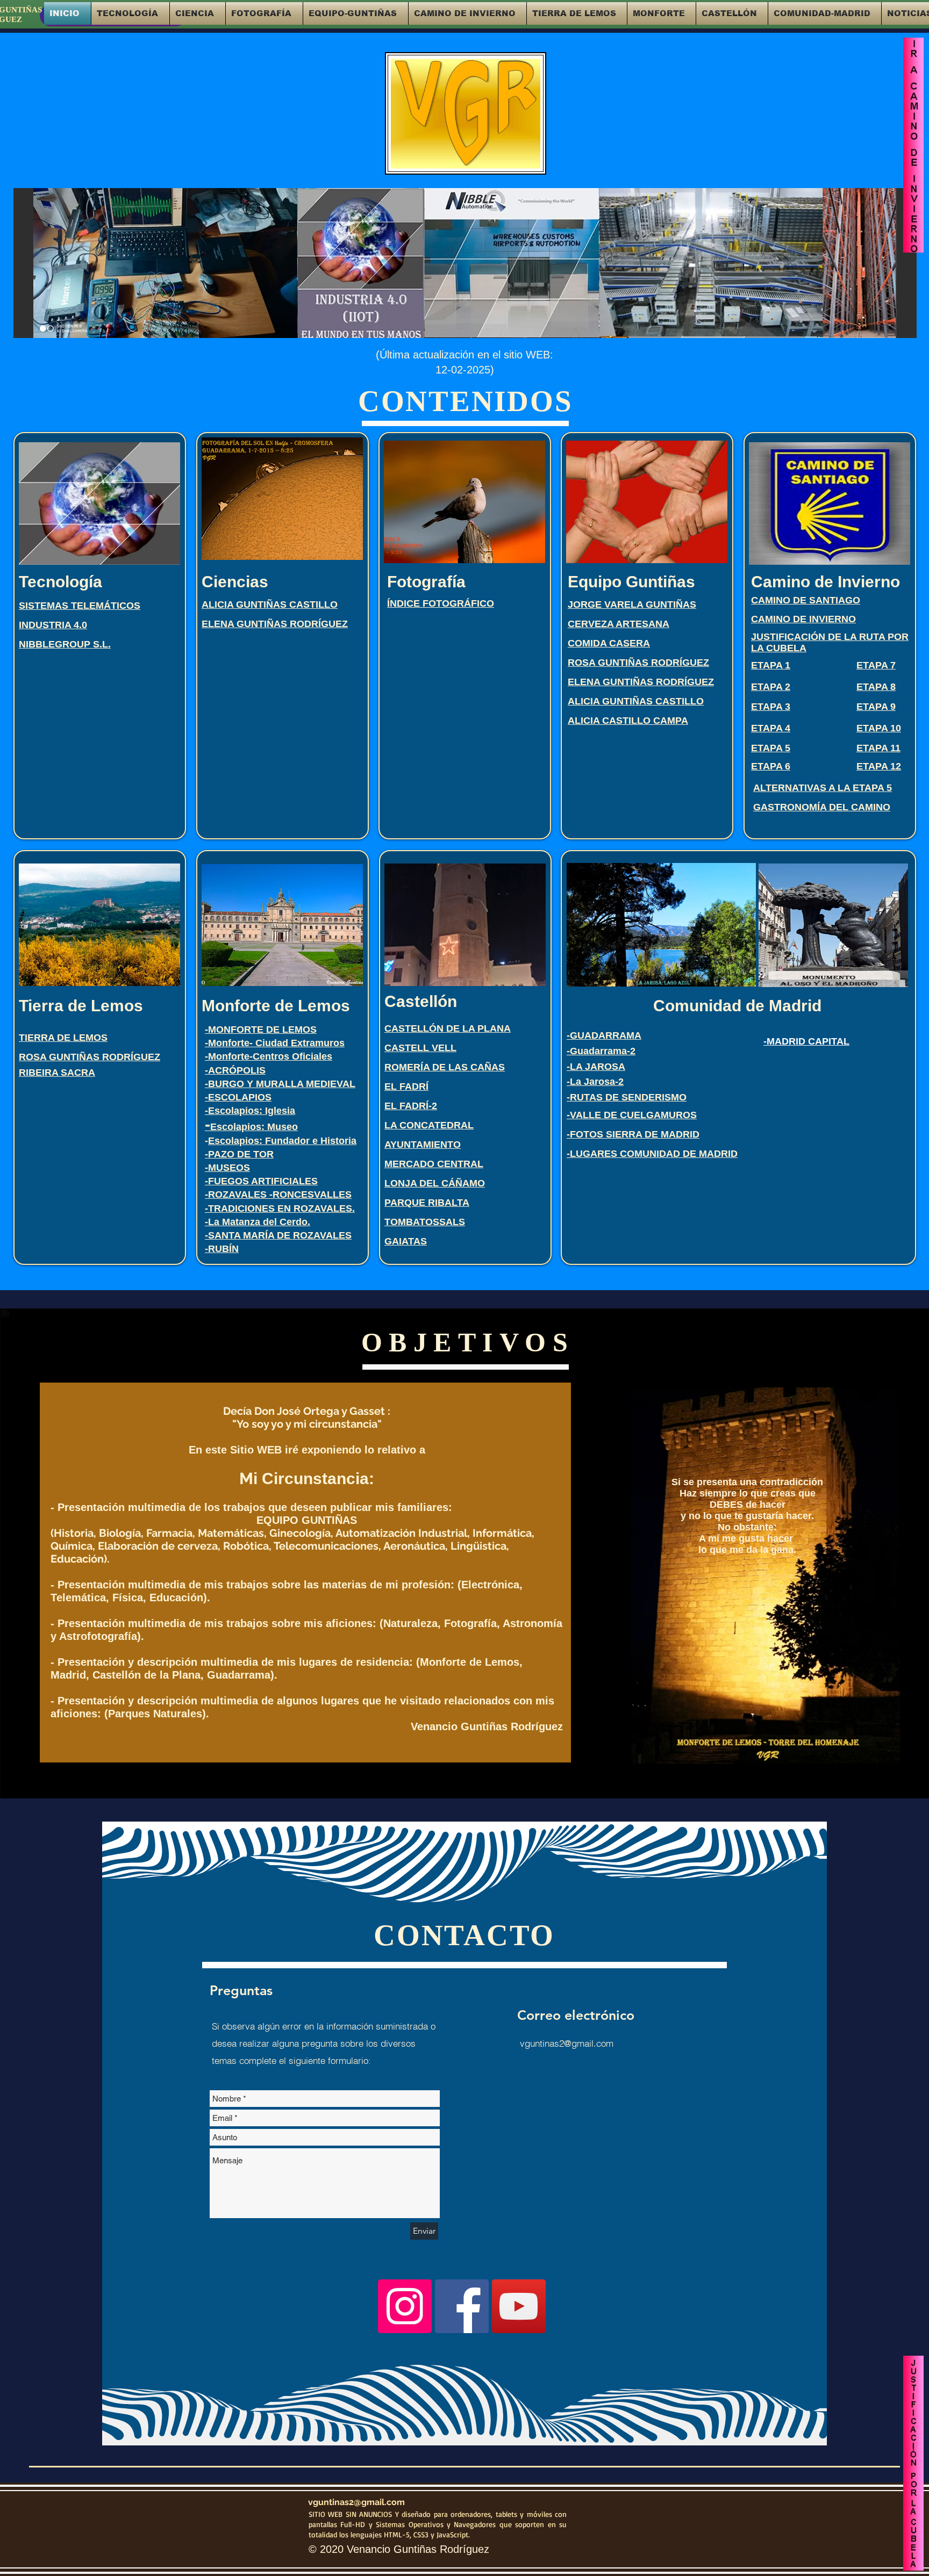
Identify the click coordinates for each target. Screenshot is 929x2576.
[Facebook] (462, 2306)
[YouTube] (519, 2306)
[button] (130, 13)
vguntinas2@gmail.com (567, 2043)
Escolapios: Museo (251, 1127)
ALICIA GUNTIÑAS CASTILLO (636, 701)
